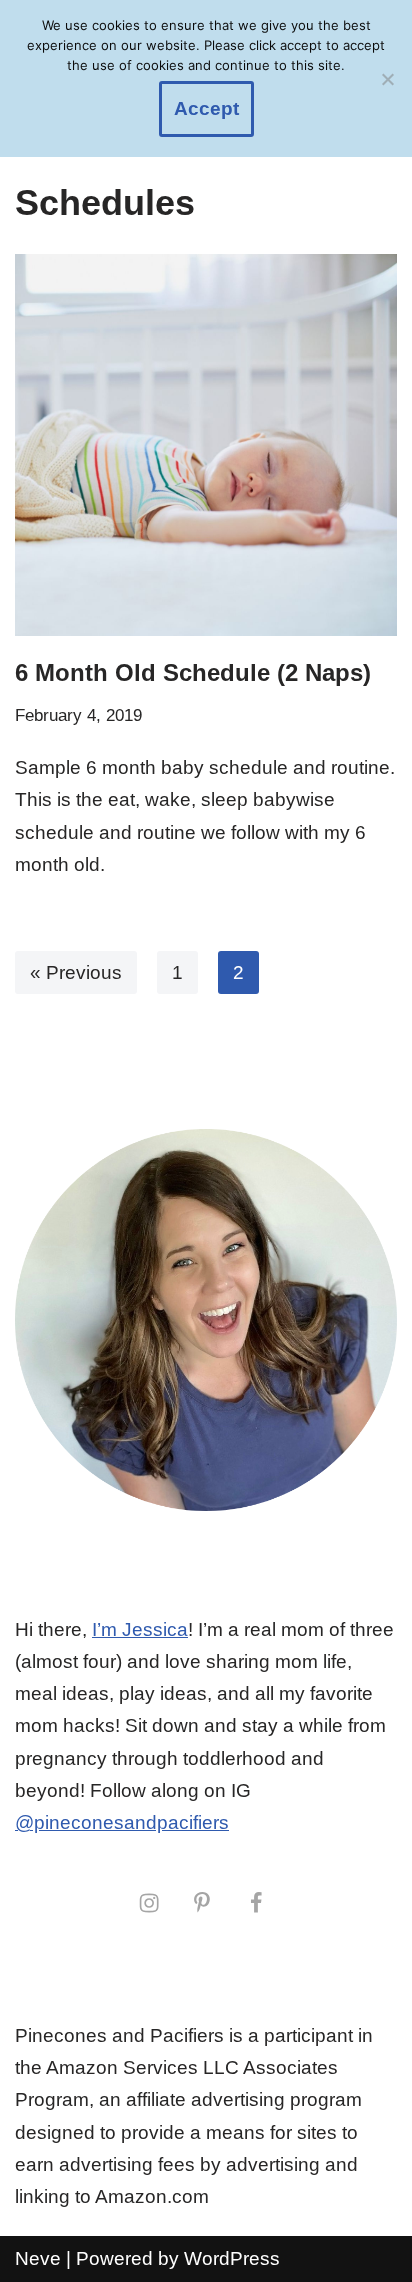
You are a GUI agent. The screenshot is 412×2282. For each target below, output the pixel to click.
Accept (206, 108)
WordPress (232, 2258)
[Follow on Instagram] (149, 1903)
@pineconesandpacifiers (122, 1822)
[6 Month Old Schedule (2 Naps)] (206, 445)
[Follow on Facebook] (256, 1903)
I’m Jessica (140, 1629)
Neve (38, 2258)
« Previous (76, 972)
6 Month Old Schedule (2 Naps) (193, 672)
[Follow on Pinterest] (202, 1903)
